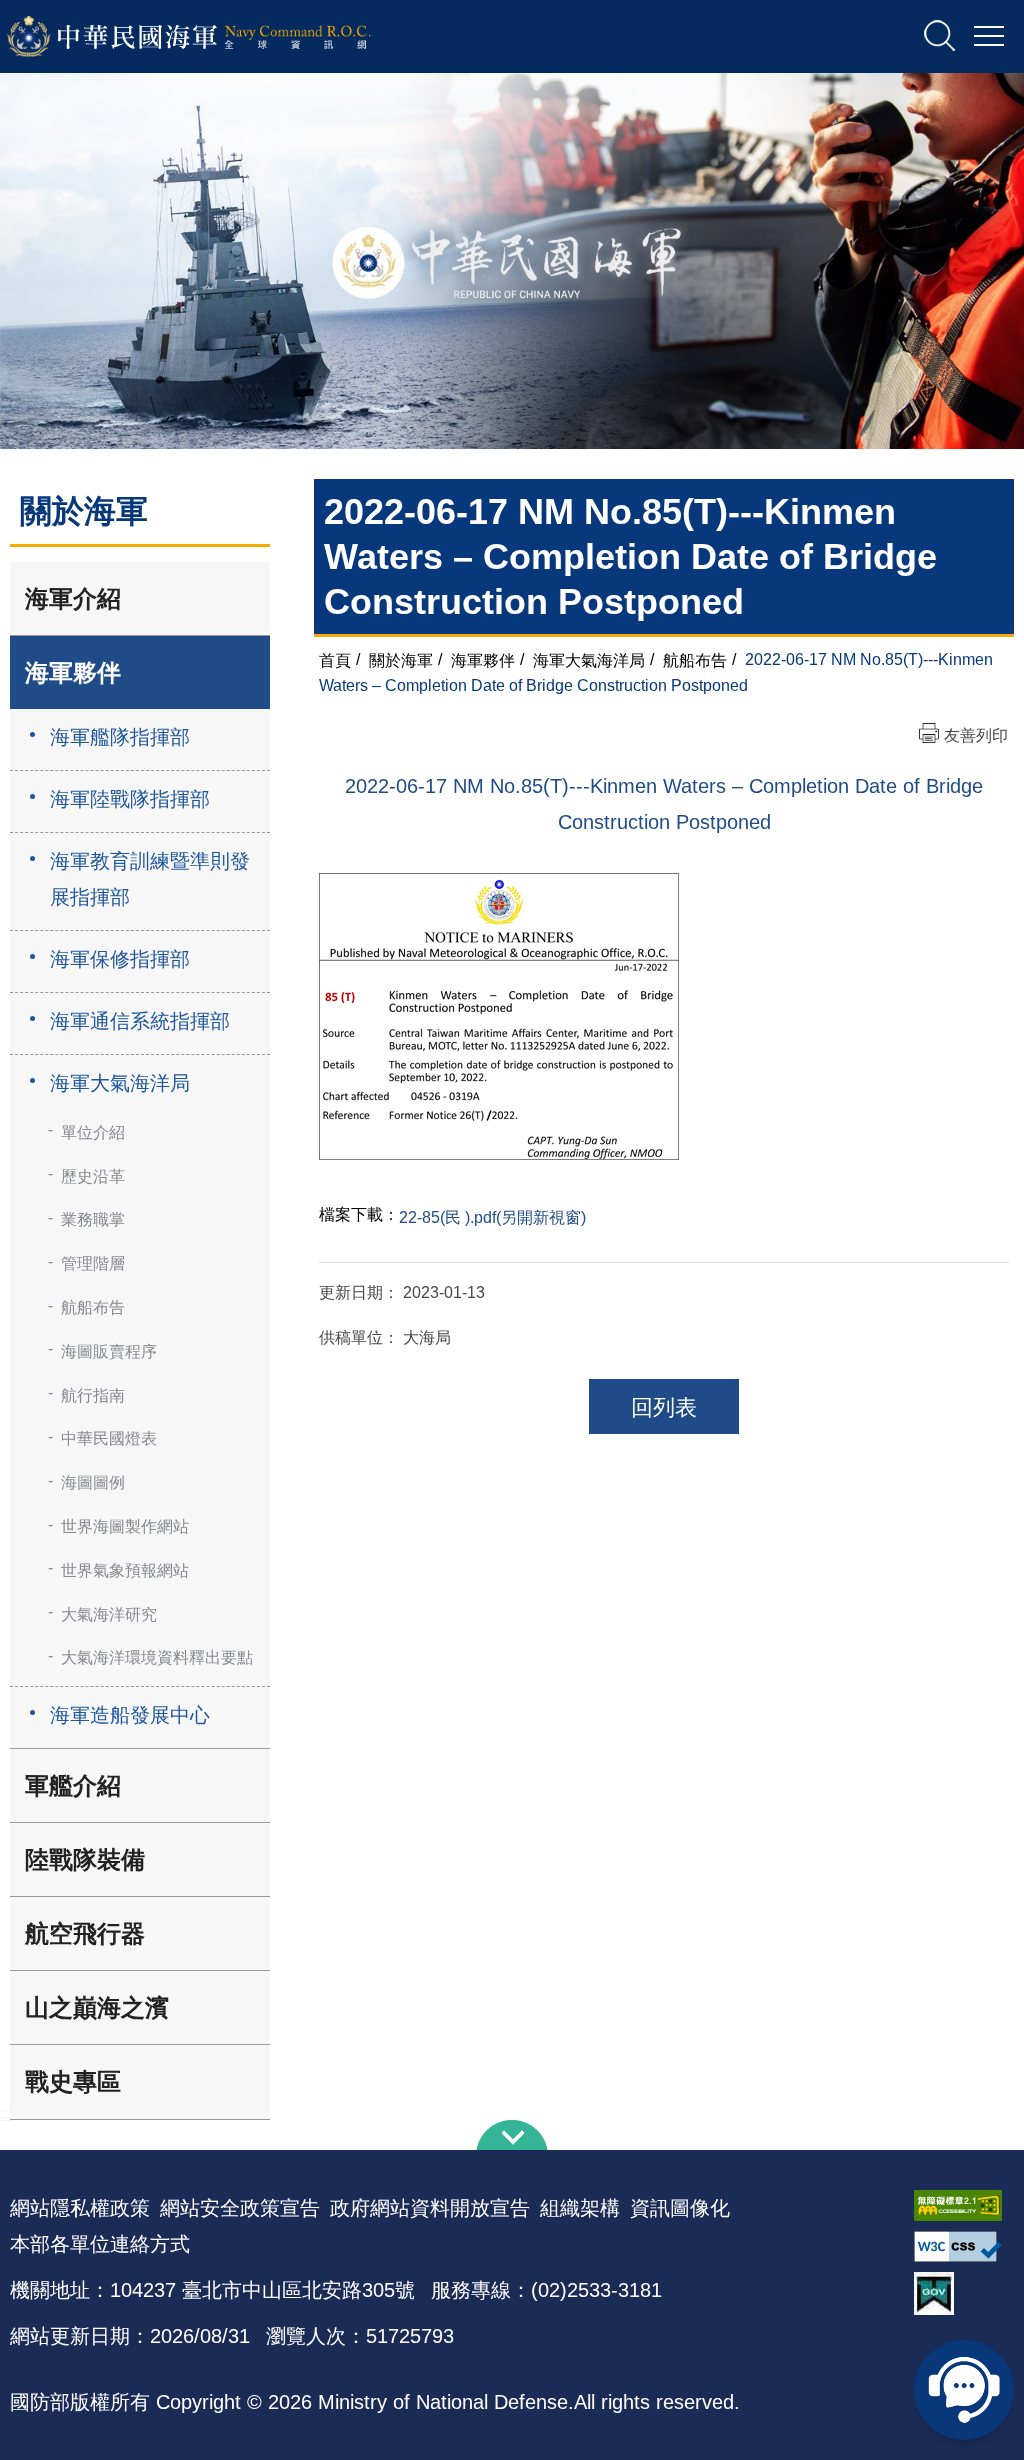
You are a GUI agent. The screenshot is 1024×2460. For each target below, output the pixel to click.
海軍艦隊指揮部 (120, 737)
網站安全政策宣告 (240, 2208)
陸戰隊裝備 (85, 1859)
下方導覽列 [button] (512, 2135)
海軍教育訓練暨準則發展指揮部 (150, 879)
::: (6, 2113)
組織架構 (580, 2208)
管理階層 (93, 1263)
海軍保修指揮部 (120, 959)
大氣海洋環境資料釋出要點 (157, 1657)
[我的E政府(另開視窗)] (964, 2293)
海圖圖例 (93, 1482)
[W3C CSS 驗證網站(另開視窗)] (964, 2246)
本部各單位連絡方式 (100, 2244)
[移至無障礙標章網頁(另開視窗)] (964, 2205)
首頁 (335, 659)
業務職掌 (93, 1219)
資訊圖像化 (680, 2208)
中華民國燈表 (109, 1438)
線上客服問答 (964, 2390)
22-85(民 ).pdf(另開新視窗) (492, 1217)
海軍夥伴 (73, 672)
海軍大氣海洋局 (120, 1083)
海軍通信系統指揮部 (140, 1021)
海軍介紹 (73, 598)
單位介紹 (93, 1132)
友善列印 (976, 735)
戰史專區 (73, 2081)
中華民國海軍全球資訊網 (215, 37)
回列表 (664, 1407)
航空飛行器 (85, 1933)
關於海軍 (401, 659)
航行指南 (93, 1395)
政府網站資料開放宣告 (430, 2208)
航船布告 (93, 1307)
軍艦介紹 (73, 1785)
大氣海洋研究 (109, 1614)
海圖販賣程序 (109, 1351)
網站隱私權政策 (80, 2208)
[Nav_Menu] (989, 37)
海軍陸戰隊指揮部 (130, 799)
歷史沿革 (93, 1176)
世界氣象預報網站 (125, 1570)
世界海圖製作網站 (125, 1526)
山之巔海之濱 (97, 2007)
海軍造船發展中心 (130, 1715)
